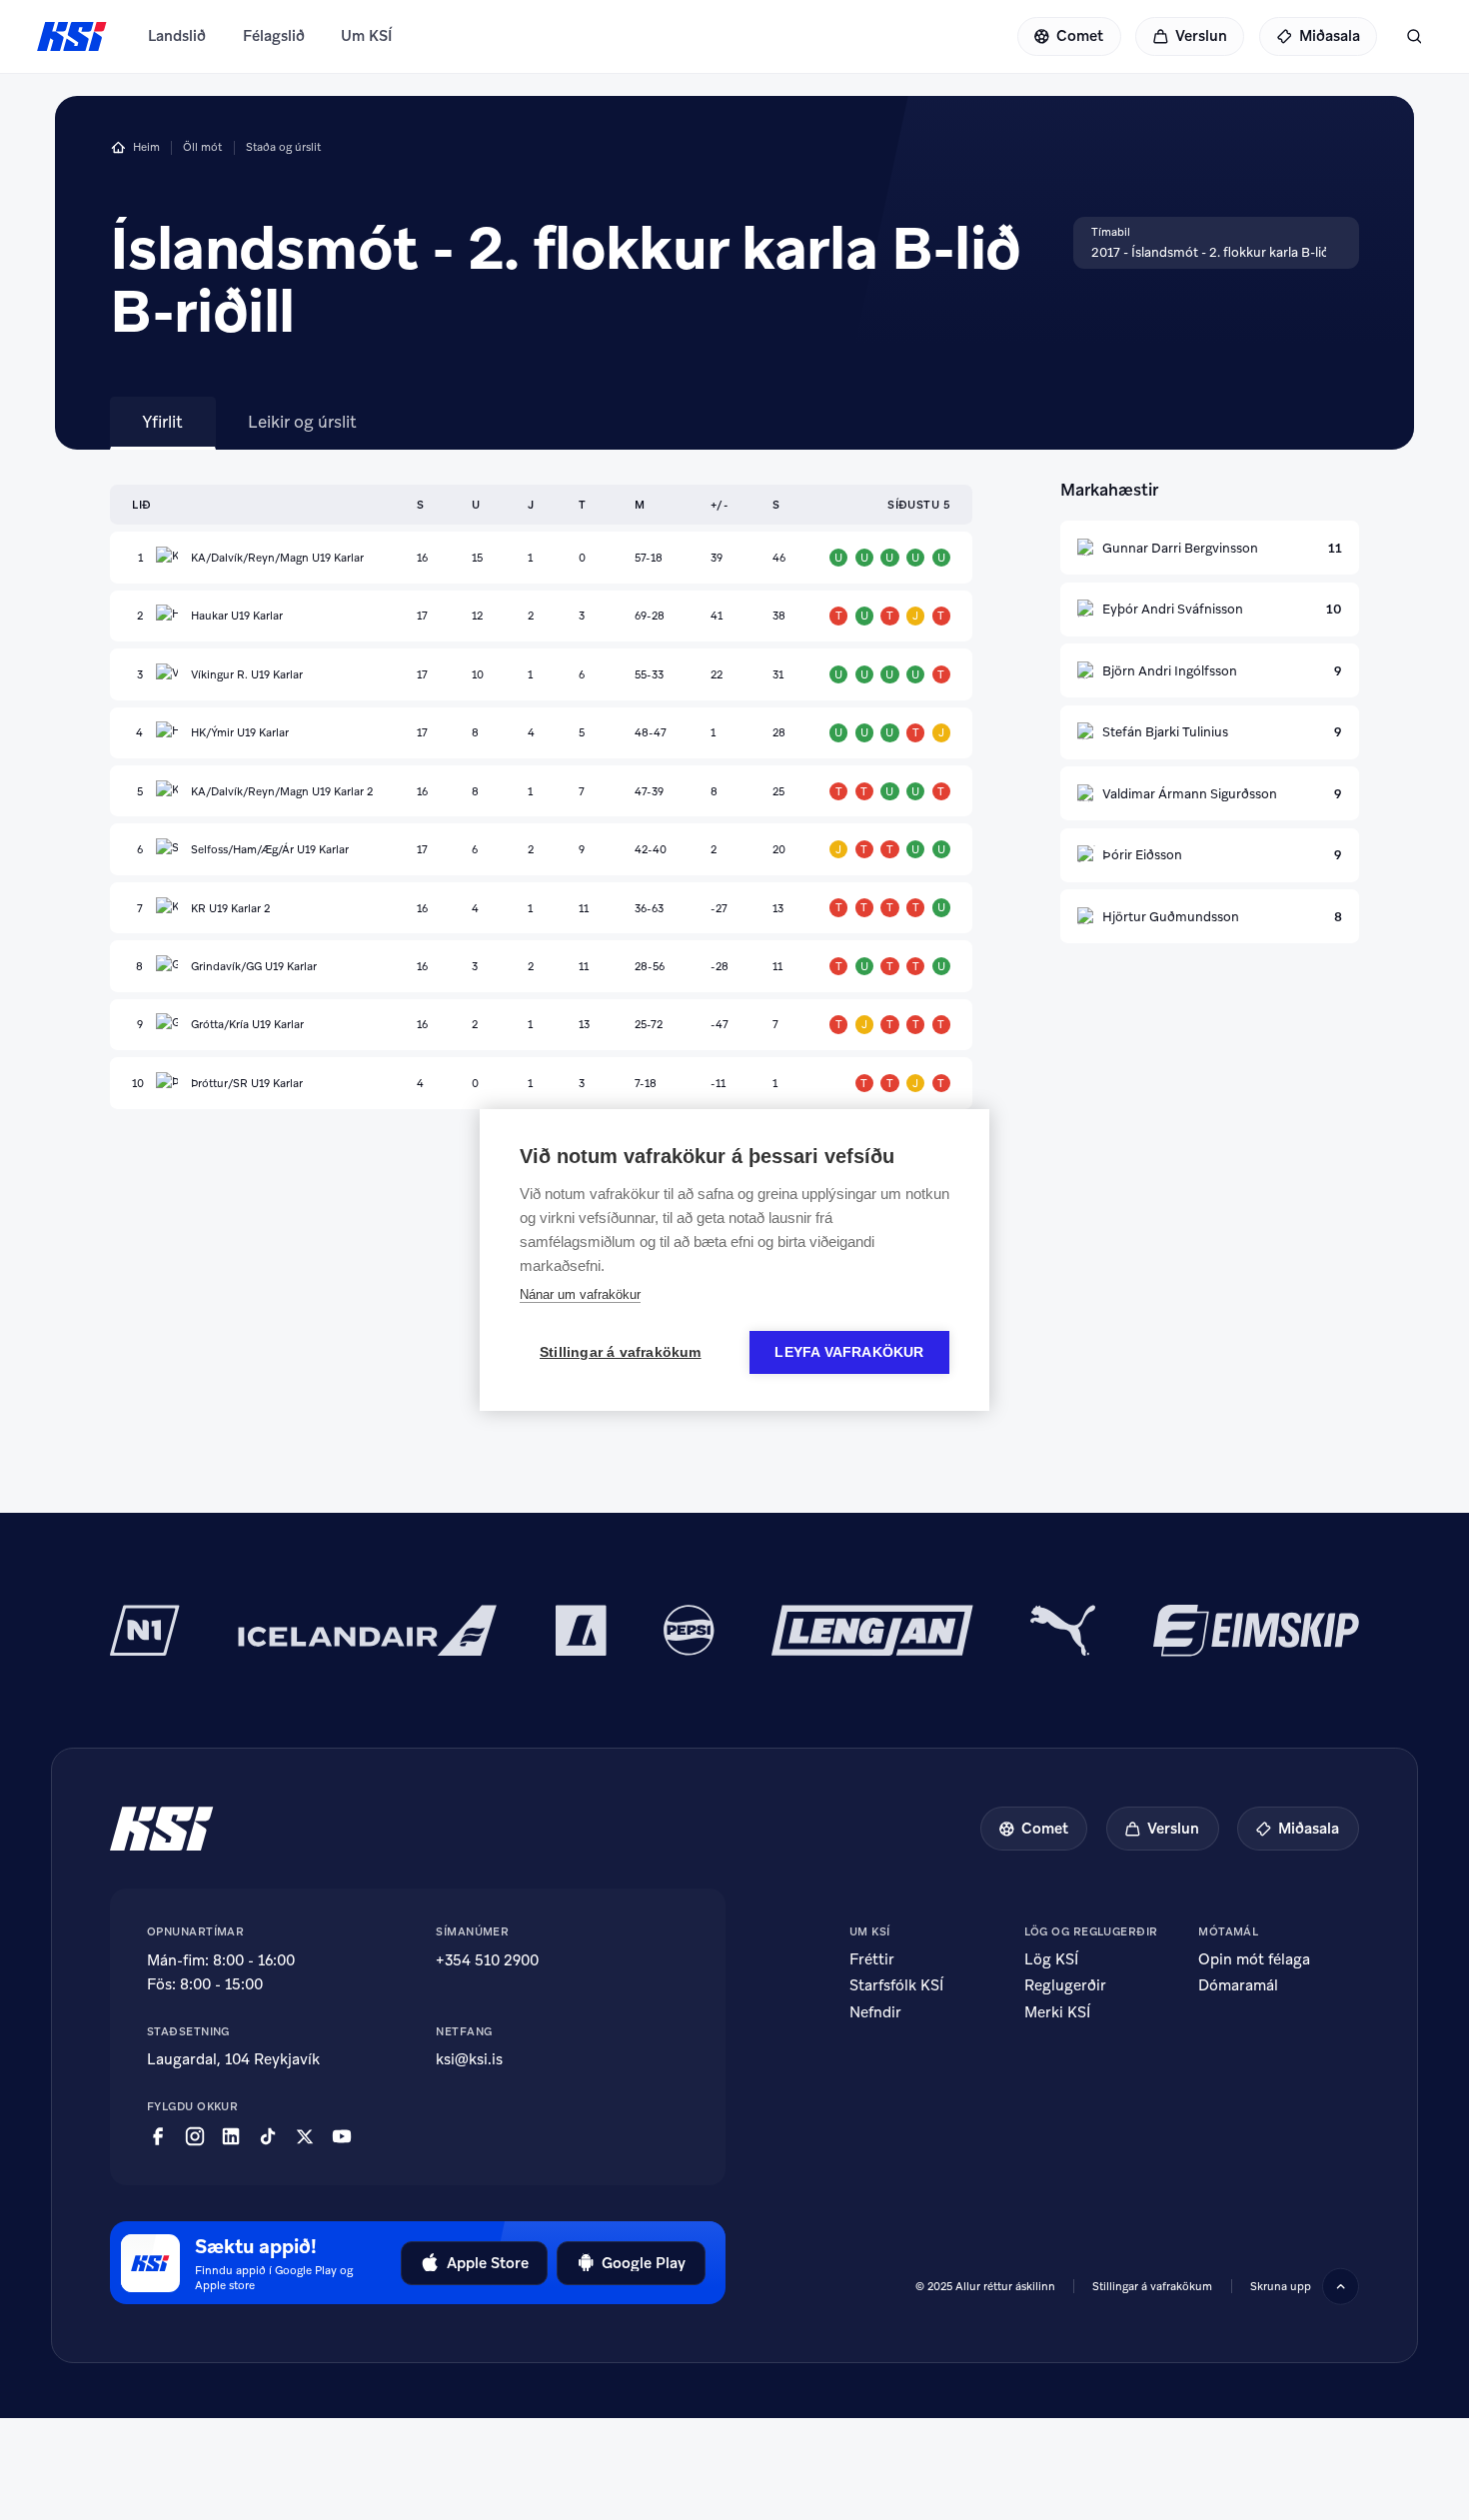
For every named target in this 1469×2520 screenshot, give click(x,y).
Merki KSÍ (1057, 2012)
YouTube (342, 2137)
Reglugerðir (1065, 1985)
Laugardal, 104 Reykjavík (233, 2059)
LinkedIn (231, 2137)
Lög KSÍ (1051, 1959)
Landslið (177, 35)
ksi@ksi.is (469, 2059)
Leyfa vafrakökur (849, 1352)
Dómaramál (1238, 1985)
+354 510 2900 (487, 1960)
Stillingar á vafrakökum (1152, 2286)
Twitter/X (305, 2137)
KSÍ (72, 36)
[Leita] (1415, 36)
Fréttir (872, 1959)
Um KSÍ (367, 35)
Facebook (158, 2137)
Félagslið (274, 35)
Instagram (195, 2137)
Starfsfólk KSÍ (896, 1985)
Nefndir (875, 2012)
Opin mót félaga (1254, 1959)
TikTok (268, 2137)
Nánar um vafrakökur (580, 1294)
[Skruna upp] (1341, 2287)
